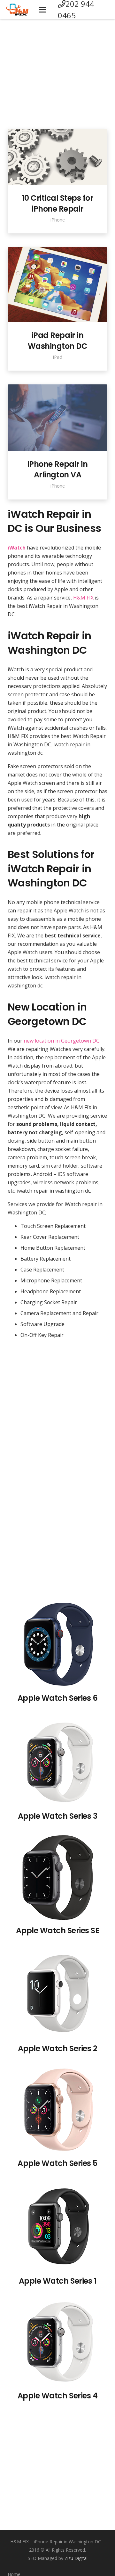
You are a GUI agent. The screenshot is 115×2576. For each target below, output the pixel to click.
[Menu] (43, 10)
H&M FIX (83, 598)
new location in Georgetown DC (61, 1041)
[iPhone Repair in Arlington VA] (57, 418)
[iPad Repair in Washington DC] (57, 285)
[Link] (17, 10)
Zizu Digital (76, 2558)
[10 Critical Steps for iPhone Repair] (57, 157)
